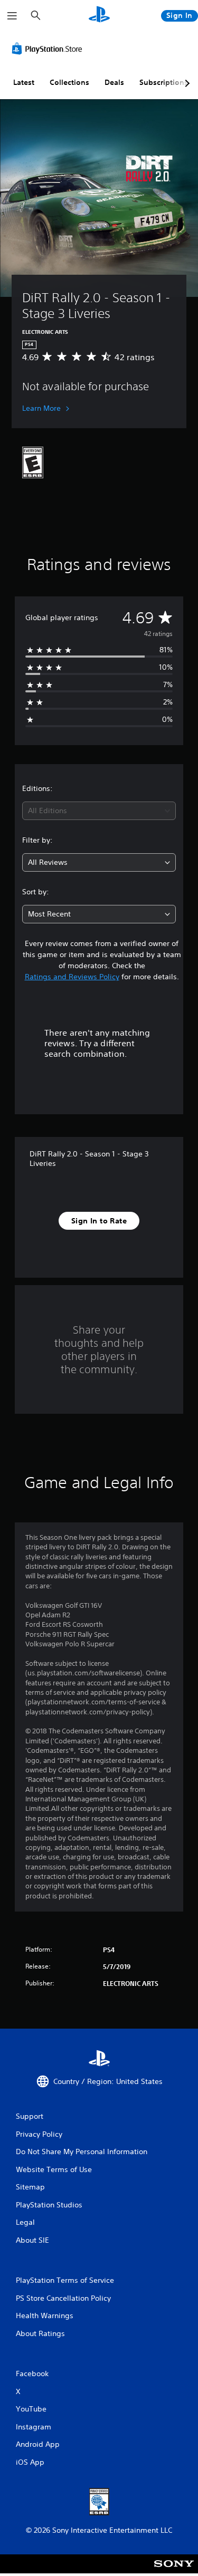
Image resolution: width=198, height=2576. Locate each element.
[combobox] (99, 811)
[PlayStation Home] (99, 16)
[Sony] (174, 2571)
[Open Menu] (12, 16)
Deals (114, 82)
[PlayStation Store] (49, 49)
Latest (24, 82)
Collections (69, 82)
